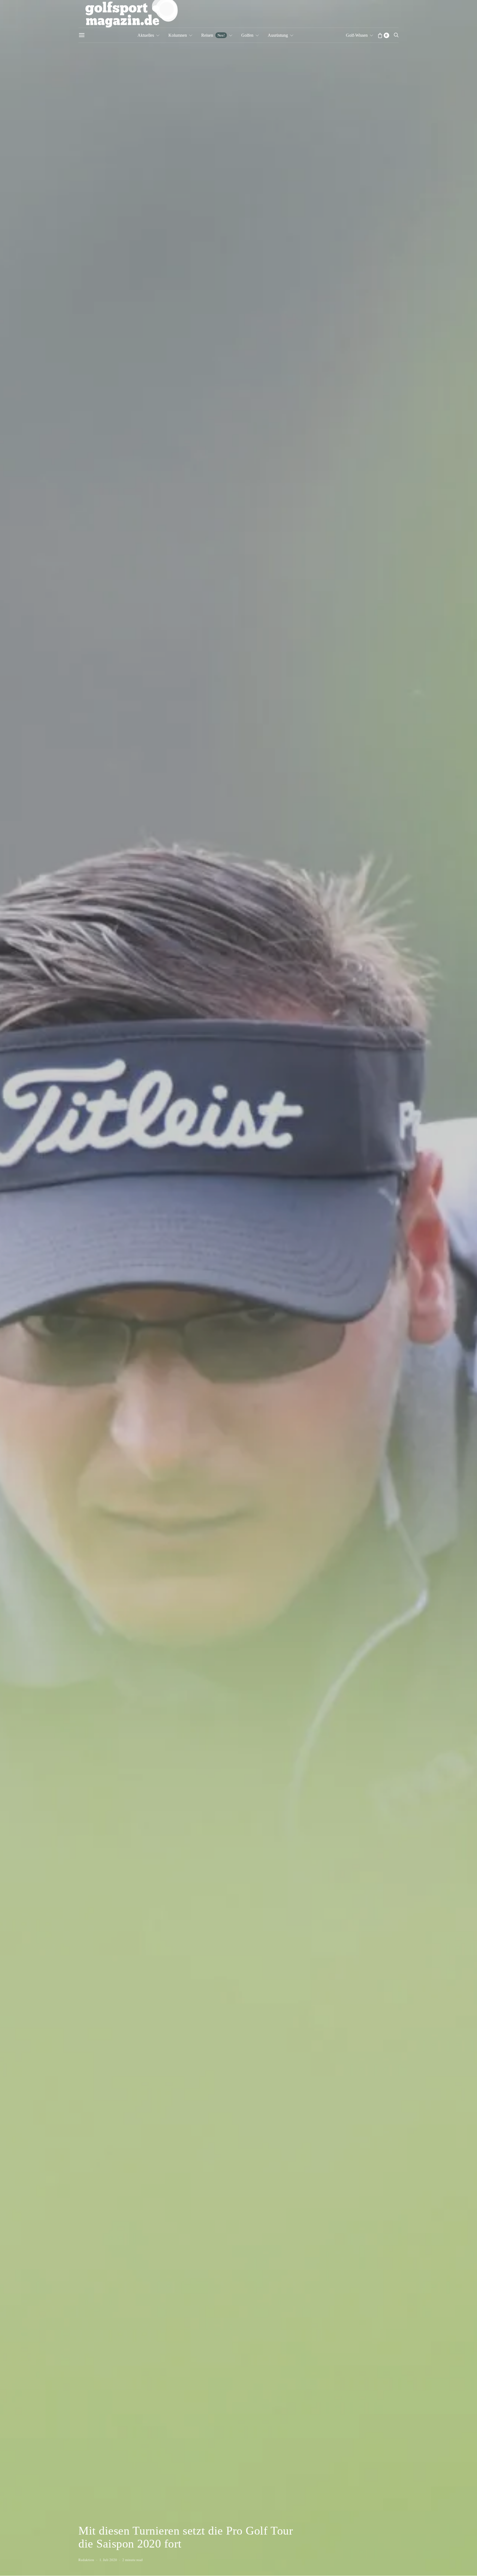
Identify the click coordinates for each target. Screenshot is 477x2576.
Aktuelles (146, 35)
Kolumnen (178, 35)
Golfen (247, 35)
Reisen (213, 35)
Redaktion (86, 2560)
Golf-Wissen (357, 35)
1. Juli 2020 (108, 2560)
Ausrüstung (278, 35)
